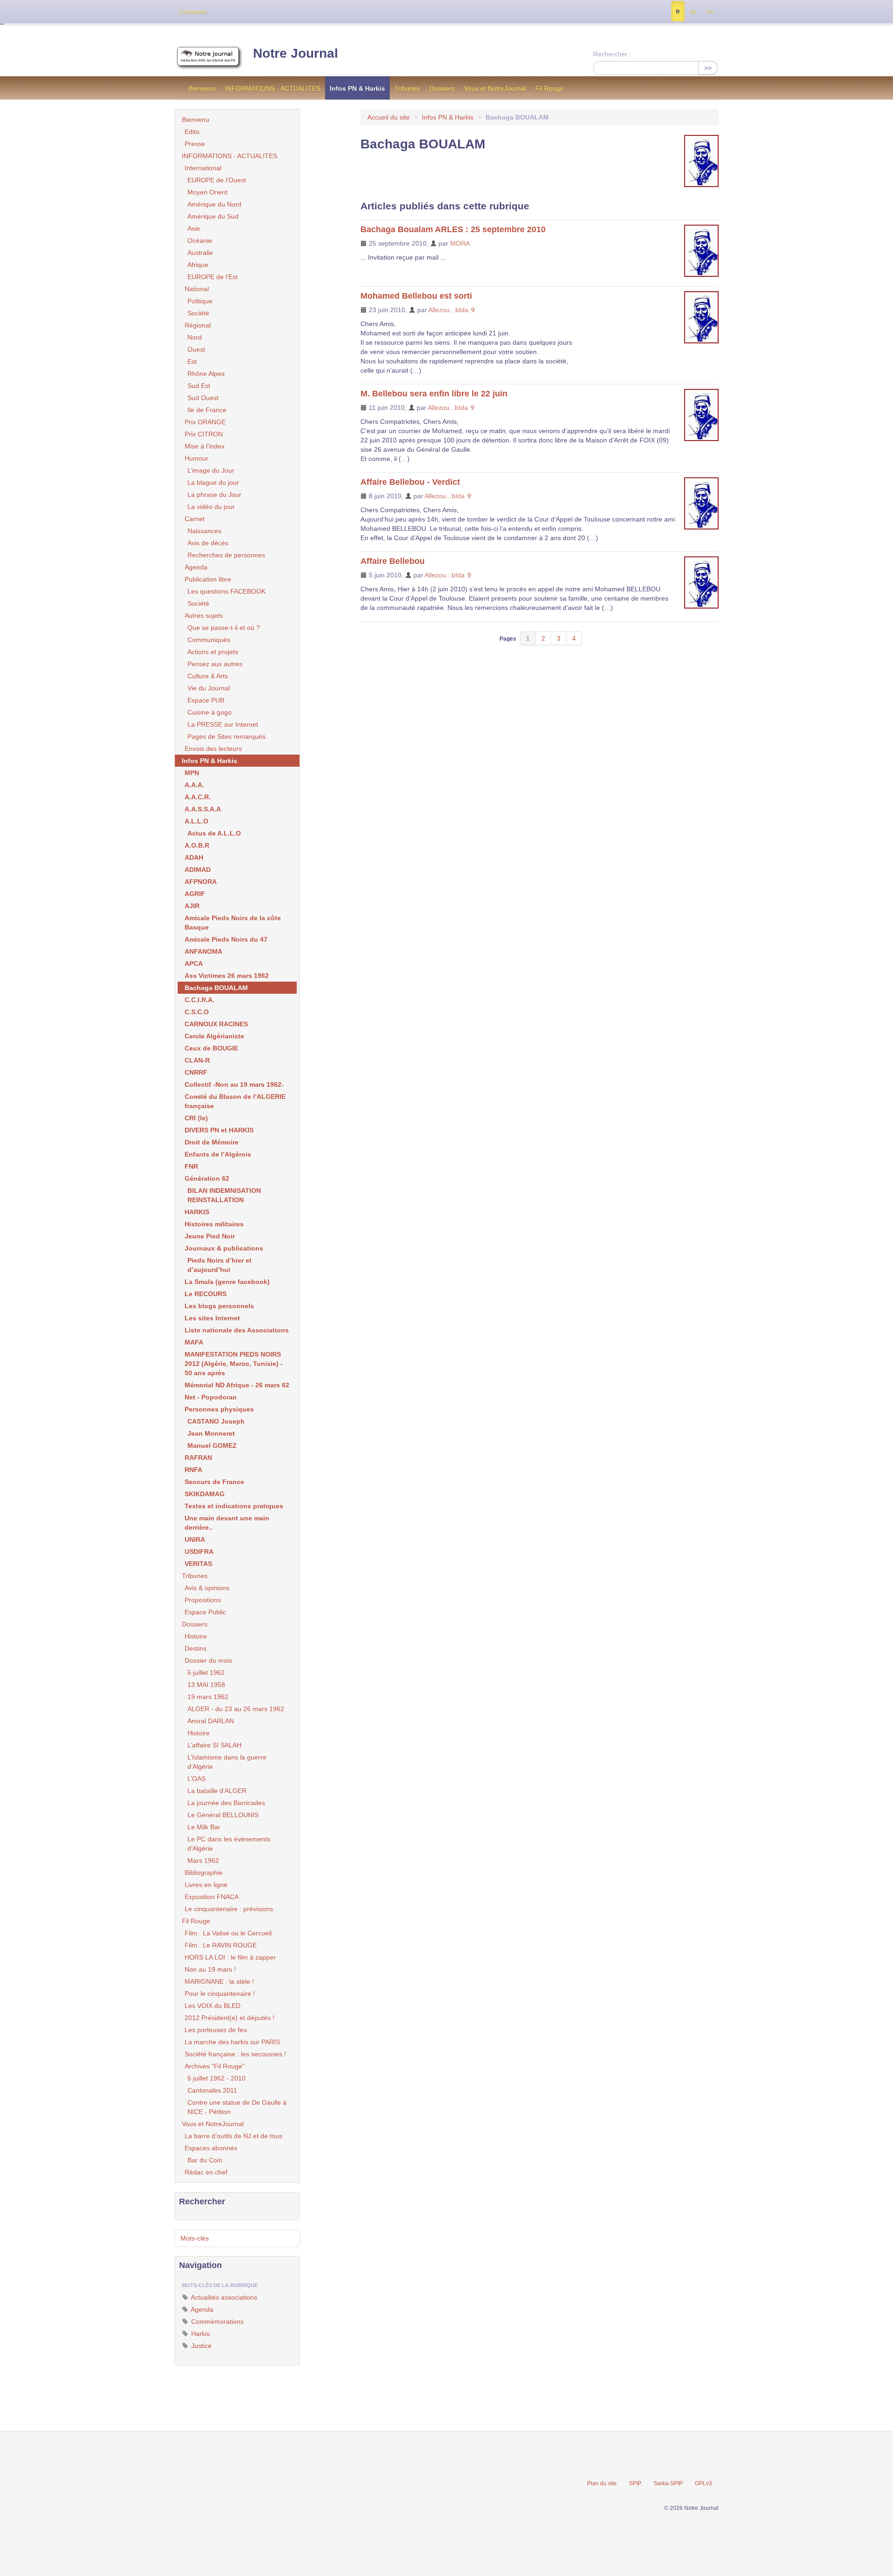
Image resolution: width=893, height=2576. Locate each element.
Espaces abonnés (211, 2148)
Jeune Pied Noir (210, 1236)
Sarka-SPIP (668, 2483)
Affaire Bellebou (393, 561)
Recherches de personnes (226, 555)
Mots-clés (195, 2238)
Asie (194, 228)
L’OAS (197, 1779)
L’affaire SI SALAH (214, 1745)
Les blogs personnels (219, 1306)
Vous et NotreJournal (495, 88)
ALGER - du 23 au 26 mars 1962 (236, 1709)
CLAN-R (197, 1060)
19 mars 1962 (208, 1697)
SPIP (635, 2483)
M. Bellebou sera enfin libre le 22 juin (434, 394)
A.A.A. (194, 785)
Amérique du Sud (213, 216)
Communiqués (209, 640)
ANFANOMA (203, 951)
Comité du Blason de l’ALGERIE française (235, 1101)
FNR (191, 1166)
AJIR (192, 906)
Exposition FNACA (212, 1897)
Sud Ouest (203, 398)
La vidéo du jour (211, 507)
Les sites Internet (212, 1318)
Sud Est (199, 386)
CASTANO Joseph (216, 1421)
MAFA (194, 1342)
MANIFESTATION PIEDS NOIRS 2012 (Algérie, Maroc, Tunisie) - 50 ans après (234, 1364)
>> (708, 68)
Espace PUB (206, 700)
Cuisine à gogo (210, 712)
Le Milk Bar (204, 1827)
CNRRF (196, 1072)
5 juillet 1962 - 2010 (217, 2078)
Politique (200, 301)
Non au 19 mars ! (210, 1969)
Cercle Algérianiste (214, 1036)
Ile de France (207, 410)
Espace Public (205, 1612)
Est (192, 361)
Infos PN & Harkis (357, 88)
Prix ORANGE (205, 422)
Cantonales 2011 (212, 2090)
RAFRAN (198, 1458)
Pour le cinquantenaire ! (220, 1994)
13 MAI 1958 (206, 1685)
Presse (195, 144)
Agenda (196, 567)
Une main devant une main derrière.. (227, 1523)
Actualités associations (223, 2297)
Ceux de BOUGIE (211, 1048)
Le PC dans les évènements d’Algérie (229, 1844)
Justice (200, 2346)
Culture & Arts (208, 676)
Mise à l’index (205, 446)
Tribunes (407, 88)
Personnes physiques (219, 1409)
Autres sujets (204, 616)
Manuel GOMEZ (212, 1445)
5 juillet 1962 (206, 1673)
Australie (200, 253)
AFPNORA (201, 882)
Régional (198, 325)
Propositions (203, 1600)
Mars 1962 (203, 1860)
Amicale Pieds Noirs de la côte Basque (233, 923)
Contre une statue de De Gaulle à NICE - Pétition (237, 2107)
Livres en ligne (206, 1885)
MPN (192, 773)
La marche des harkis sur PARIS (232, 2042)
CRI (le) (196, 1118)
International (203, 168)
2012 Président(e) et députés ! (230, 2018)
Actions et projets (213, 652)
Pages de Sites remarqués (227, 736)
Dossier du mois (208, 1660)
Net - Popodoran (211, 1397)
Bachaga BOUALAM (216, 988)
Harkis (200, 2334)
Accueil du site (389, 117)
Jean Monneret (211, 1433)
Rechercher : (612, 54)
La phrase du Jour (214, 495)
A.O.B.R (197, 845)
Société (198, 313)
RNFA (193, 1470)
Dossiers (442, 88)
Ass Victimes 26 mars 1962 (227, 976)
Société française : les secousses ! (235, 2054)
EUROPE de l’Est (213, 277)
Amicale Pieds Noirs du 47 (226, 939)
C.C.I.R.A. (200, 1000)
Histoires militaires (214, 1224)
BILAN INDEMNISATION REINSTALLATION (224, 1195)
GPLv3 (703, 2483)
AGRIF (195, 894)
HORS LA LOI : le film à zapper (230, 1957)
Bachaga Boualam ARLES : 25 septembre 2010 (453, 229)
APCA (194, 963)
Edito (192, 132)
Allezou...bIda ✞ (452, 310)
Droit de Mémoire (212, 1142)
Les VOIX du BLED (213, 2006)
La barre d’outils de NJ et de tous (233, 2136)
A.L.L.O (197, 821)
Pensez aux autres (215, 664)
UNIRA (195, 1539)
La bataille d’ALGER (217, 1791)
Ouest (196, 349)
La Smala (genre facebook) (227, 1282)
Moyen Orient (207, 192)
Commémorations (217, 2322)
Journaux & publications (224, 1248)
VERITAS (198, 1564)
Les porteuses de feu (216, 2030)
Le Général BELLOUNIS (223, 1815)
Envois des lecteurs (213, 749)
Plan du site (602, 2483)
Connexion (193, 12)
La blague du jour (213, 482)
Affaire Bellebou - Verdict (410, 482)
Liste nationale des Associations (237, 1330)
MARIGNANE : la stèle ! (219, 1981)
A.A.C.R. (198, 797)
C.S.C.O (197, 1012)
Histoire (196, 1636)
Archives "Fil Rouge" (215, 2066)
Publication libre (208, 579)
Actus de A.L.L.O (214, 833)
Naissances (204, 531)
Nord (195, 337)
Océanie (200, 241)
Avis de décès (208, 543)
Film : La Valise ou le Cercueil (228, 1933)
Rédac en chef (206, 2172)
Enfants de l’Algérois (218, 1154)
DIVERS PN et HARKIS (219, 1130)
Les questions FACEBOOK (227, 591)
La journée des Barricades (226, 1803)
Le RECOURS (206, 1294)
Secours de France (214, 1482)
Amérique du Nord (214, 204)
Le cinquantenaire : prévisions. (230, 1909)
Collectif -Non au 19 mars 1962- (234, 1084)
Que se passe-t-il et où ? (224, 628)
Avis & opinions (207, 1588)
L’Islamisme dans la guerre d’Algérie (227, 1762)
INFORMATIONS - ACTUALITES (273, 88)
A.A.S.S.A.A (203, 809)
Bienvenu (202, 88)
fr (678, 12)
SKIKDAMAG (205, 1494)
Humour (197, 458)
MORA (460, 243)
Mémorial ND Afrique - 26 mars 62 (237, 1385)
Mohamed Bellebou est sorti (416, 296)
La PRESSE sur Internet (223, 724)
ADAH (194, 857)
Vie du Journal (209, 688)
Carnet (195, 519)
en (710, 12)
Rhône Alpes (206, 374)
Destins (196, 1648)
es (693, 12)
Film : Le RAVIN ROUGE (221, 1945)
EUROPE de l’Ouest (217, 180)
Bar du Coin (205, 2160)
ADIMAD (198, 870)
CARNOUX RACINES (216, 1024)
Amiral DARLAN (211, 1721)
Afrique (198, 265)
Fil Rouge (550, 88)
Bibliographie (204, 1873)
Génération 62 (207, 1178)
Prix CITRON (204, 434)
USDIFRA (199, 1552)
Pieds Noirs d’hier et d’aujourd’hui (220, 1265)
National (197, 289)
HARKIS (197, 1212)
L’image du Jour (211, 470)
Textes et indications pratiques (234, 1506)
